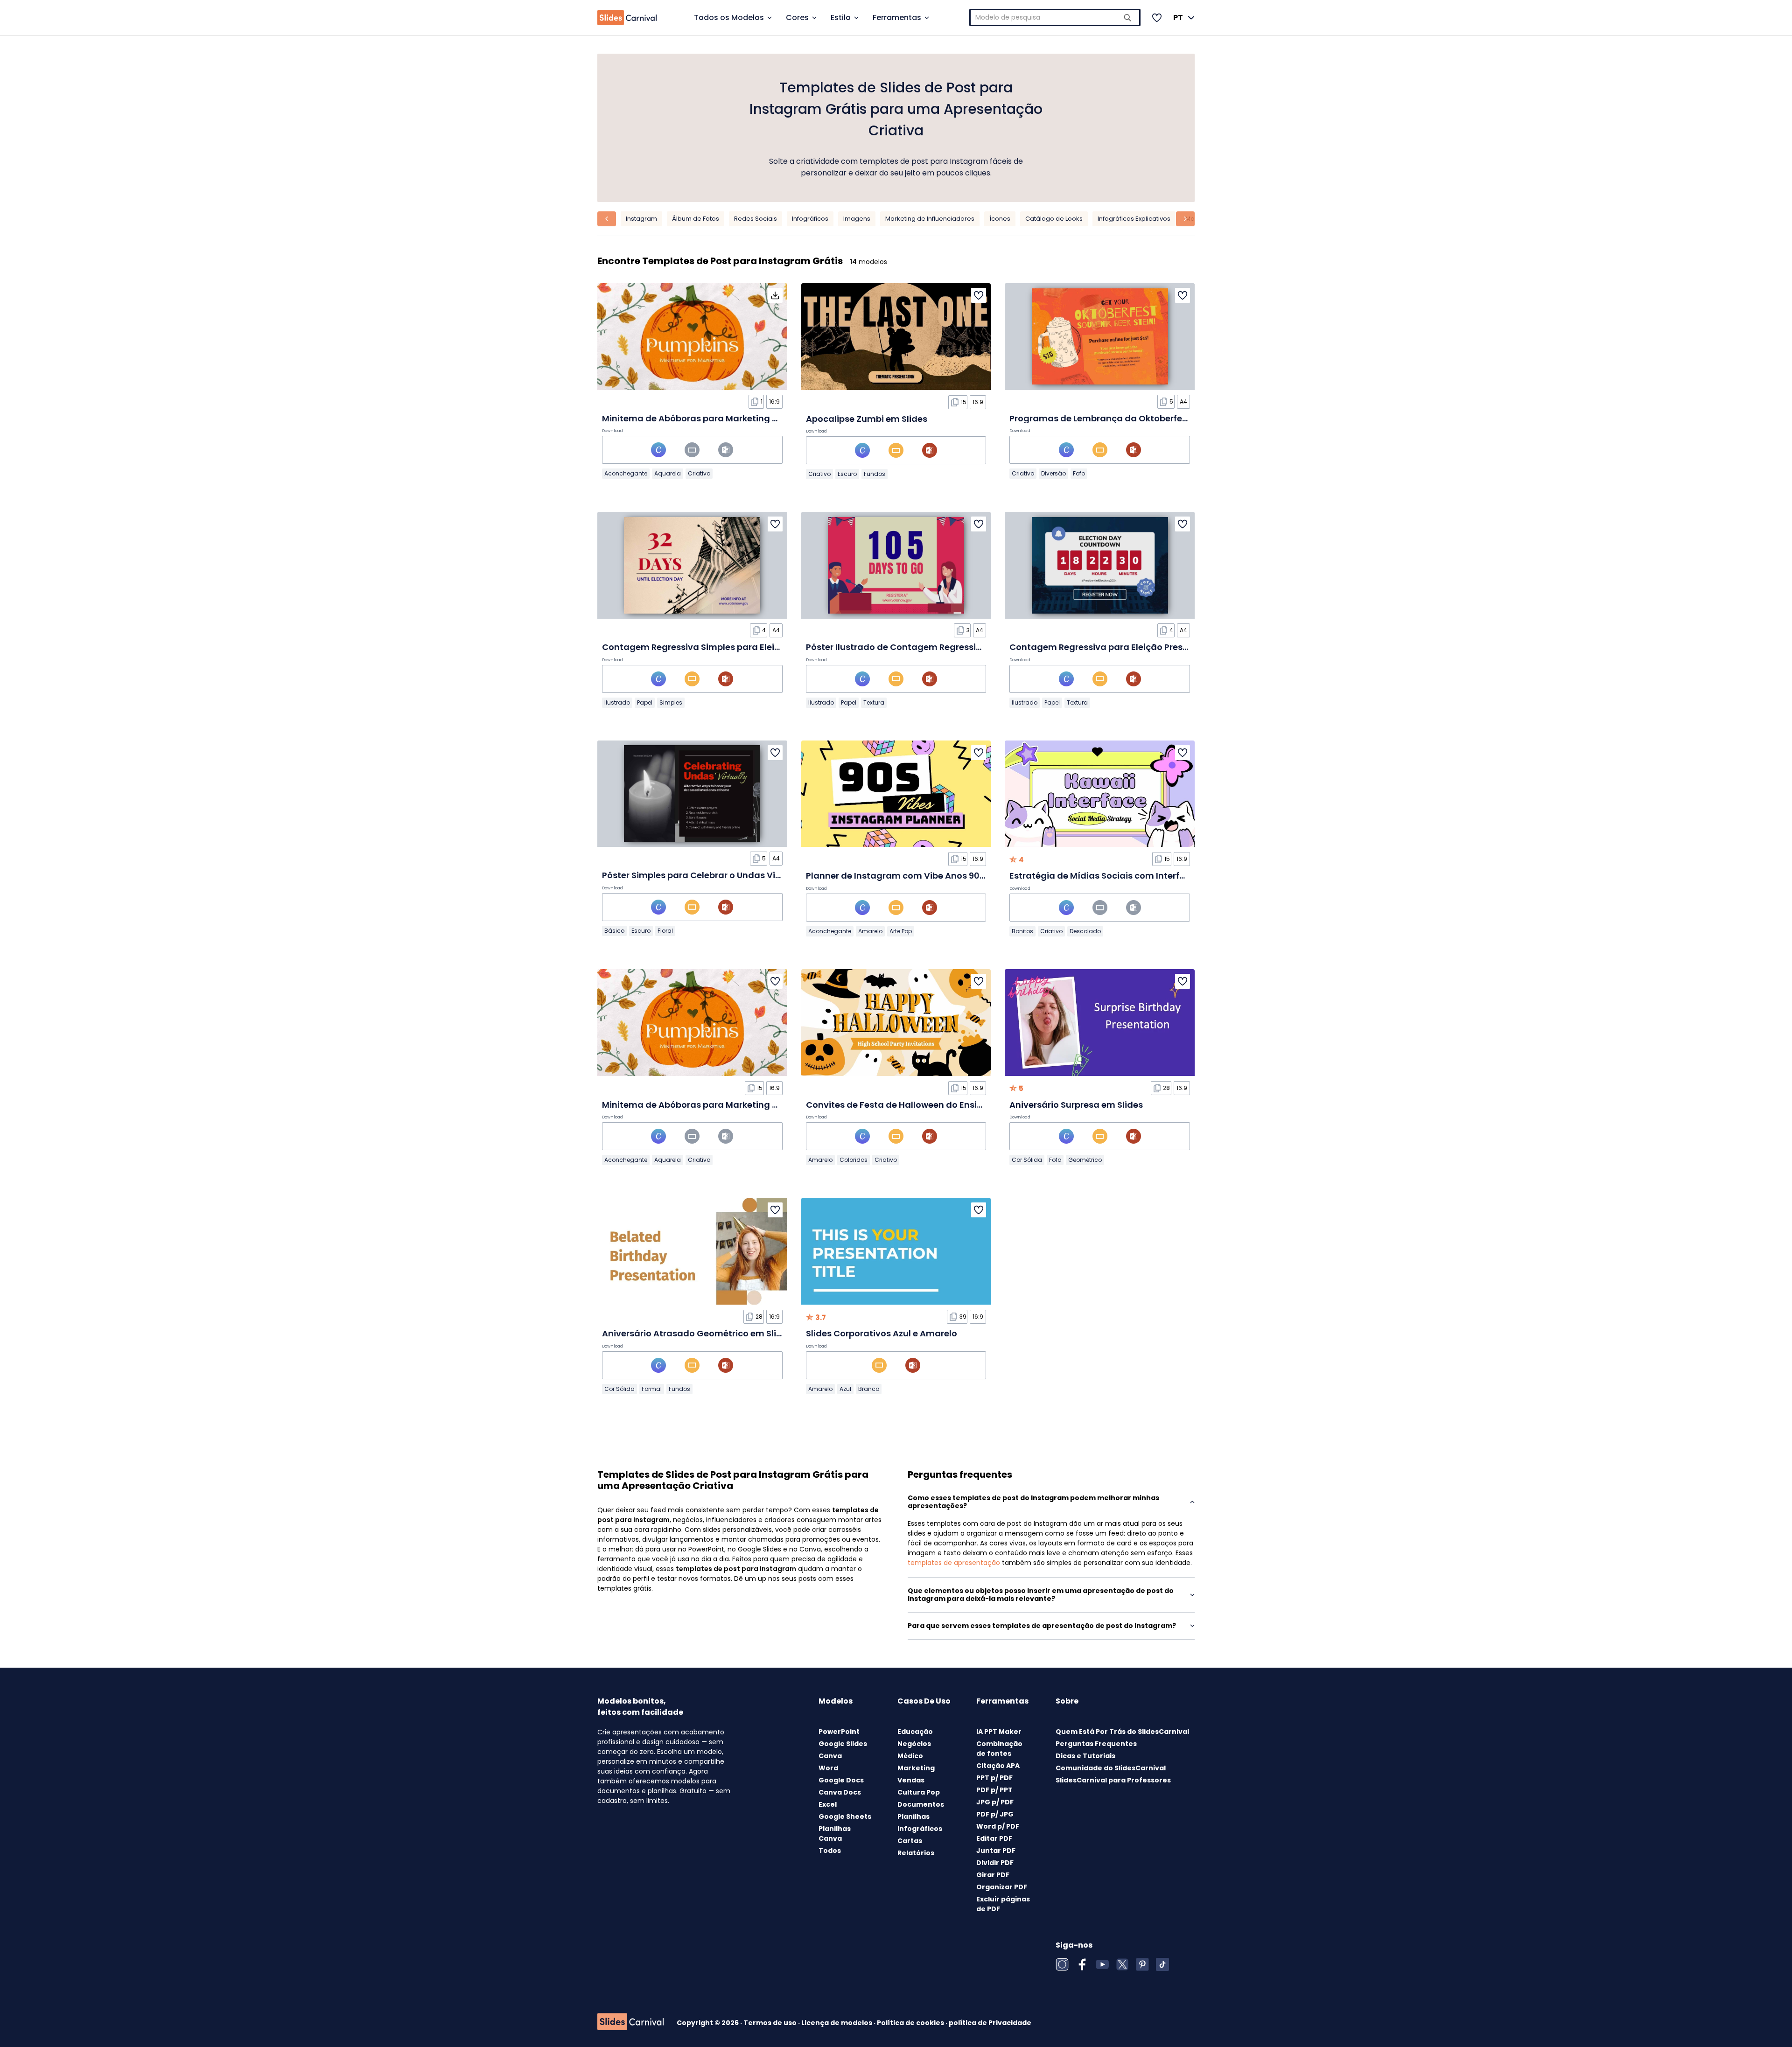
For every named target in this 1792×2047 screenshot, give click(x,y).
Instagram (641, 219)
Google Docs (841, 1780)
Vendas (911, 1780)
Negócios (914, 1744)
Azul (845, 1389)
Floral (665, 931)
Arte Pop (901, 931)
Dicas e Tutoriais (1085, 1756)
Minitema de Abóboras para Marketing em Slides (708, 418)
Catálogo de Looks (1054, 219)
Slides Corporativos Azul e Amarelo (882, 1333)
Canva (830, 1756)
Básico (614, 931)
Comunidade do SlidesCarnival (1111, 1768)
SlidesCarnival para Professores (1113, 1780)
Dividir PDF (995, 1863)
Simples (671, 702)
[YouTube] (1102, 1964)
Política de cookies (911, 2023)
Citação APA (998, 1766)
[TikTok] (1162, 1964)
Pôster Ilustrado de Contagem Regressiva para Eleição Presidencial (952, 647)
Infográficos (810, 219)
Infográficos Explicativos (1134, 219)
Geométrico (1085, 1160)
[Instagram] (1062, 1964)
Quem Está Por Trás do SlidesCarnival (1122, 1732)
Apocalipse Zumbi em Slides (867, 419)
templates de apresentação (954, 1563)
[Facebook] (1082, 1964)
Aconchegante (626, 473)
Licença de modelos (837, 2023)
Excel (828, 1804)
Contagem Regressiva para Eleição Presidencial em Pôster (1136, 647)
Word (828, 1768)
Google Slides (843, 1744)
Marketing (916, 1768)
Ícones (1000, 219)
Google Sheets (845, 1816)
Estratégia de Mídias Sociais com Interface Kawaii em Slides (1140, 876)
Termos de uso (771, 2023)
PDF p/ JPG (995, 1814)
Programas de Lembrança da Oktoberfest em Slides (1122, 418)
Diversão (1053, 473)
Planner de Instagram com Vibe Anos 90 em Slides (914, 876)
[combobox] (1055, 17)
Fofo (1079, 473)
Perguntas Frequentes (1096, 1744)
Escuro (847, 474)
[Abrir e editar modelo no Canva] (658, 450)
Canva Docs (840, 1792)
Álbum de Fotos (696, 219)
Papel (645, 702)
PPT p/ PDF (994, 1778)
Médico (910, 1756)
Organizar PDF (1002, 1887)
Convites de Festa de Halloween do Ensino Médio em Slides (933, 1105)
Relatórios (916, 1853)
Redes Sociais (756, 219)
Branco (869, 1389)
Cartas (910, 1841)
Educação (915, 1732)
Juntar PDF (996, 1851)
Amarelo (870, 931)
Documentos (921, 1804)
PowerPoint (839, 1732)
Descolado (1085, 931)
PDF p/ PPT (994, 1790)
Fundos (875, 474)
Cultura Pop (919, 1792)
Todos (830, 1851)
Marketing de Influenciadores (930, 219)
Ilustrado (617, 702)
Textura (874, 702)
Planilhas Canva (835, 1834)
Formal (652, 1389)
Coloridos (854, 1160)
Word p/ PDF (998, 1826)
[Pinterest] (1142, 1964)
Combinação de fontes (999, 1749)
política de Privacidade (990, 2023)
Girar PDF (993, 1875)
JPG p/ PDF (995, 1802)
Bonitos (1022, 931)
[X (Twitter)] (1122, 1964)
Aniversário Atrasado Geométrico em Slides (697, 1333)
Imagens (857, 219)
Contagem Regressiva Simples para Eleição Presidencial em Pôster (747, 647)
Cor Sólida (1027, 1160)
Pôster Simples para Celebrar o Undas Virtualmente (713, 875)
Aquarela (668, 473)
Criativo (699, 473)
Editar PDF (994, 1838)
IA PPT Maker (999, 1732)
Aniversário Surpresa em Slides (1076, 1105)
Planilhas (913, 1816)
